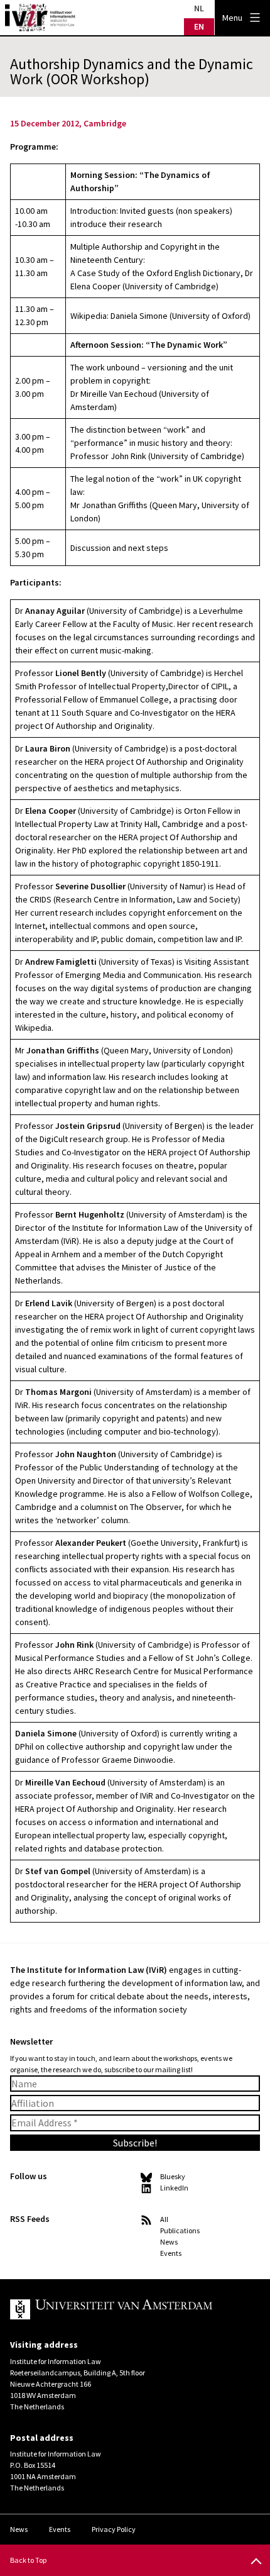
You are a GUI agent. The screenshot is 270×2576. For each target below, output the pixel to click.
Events (171, 2253)
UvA (125, 2309)
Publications (180, 2230)
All (164, 2219)
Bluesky (173, 2176)
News (169, 2242)
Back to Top (28, 2560)
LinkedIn (174, 2188)
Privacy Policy (114, 2529)
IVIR (40, 18)
